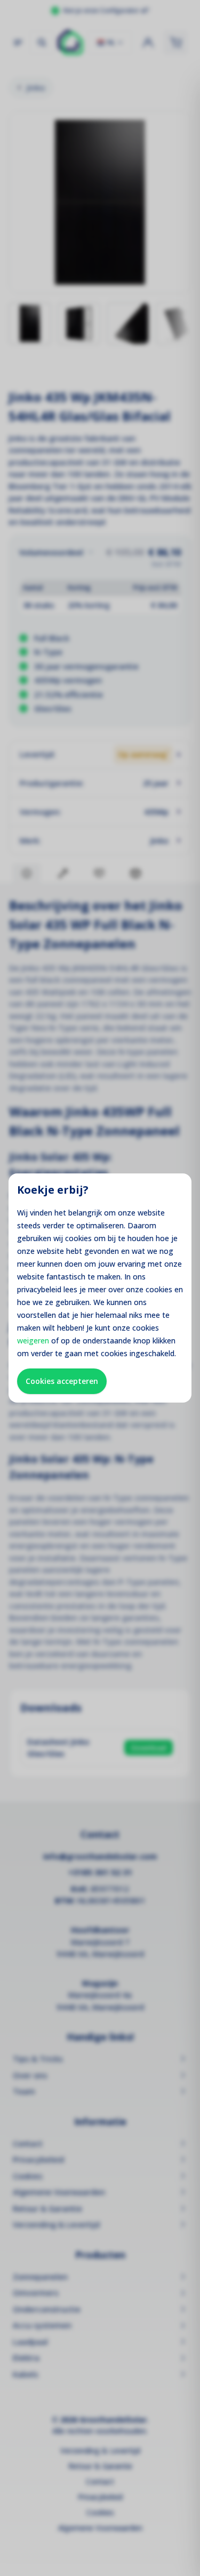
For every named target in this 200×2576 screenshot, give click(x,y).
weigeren (33, 1340)
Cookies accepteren (62, 1381)
